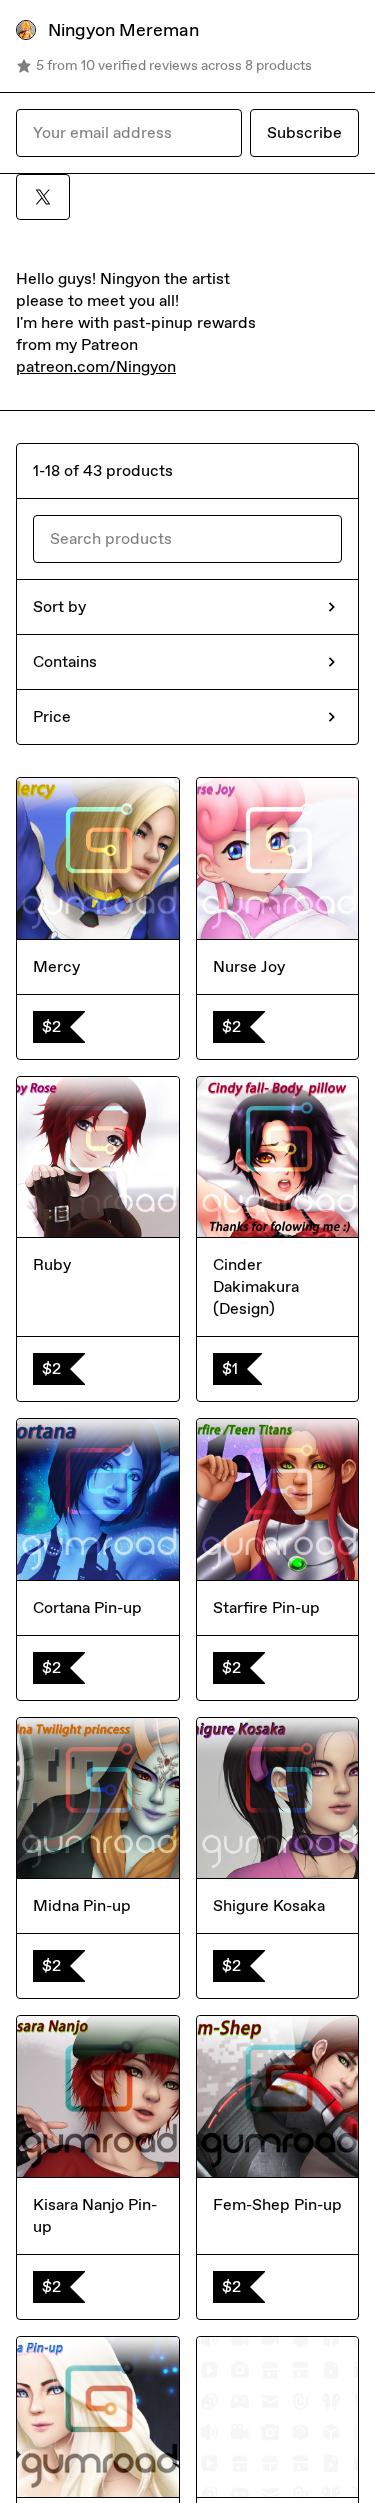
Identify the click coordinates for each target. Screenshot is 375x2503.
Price (52, 716)
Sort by (59, 606)
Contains (65, 661)
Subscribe (304, 132)
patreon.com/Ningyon (96, 366)
